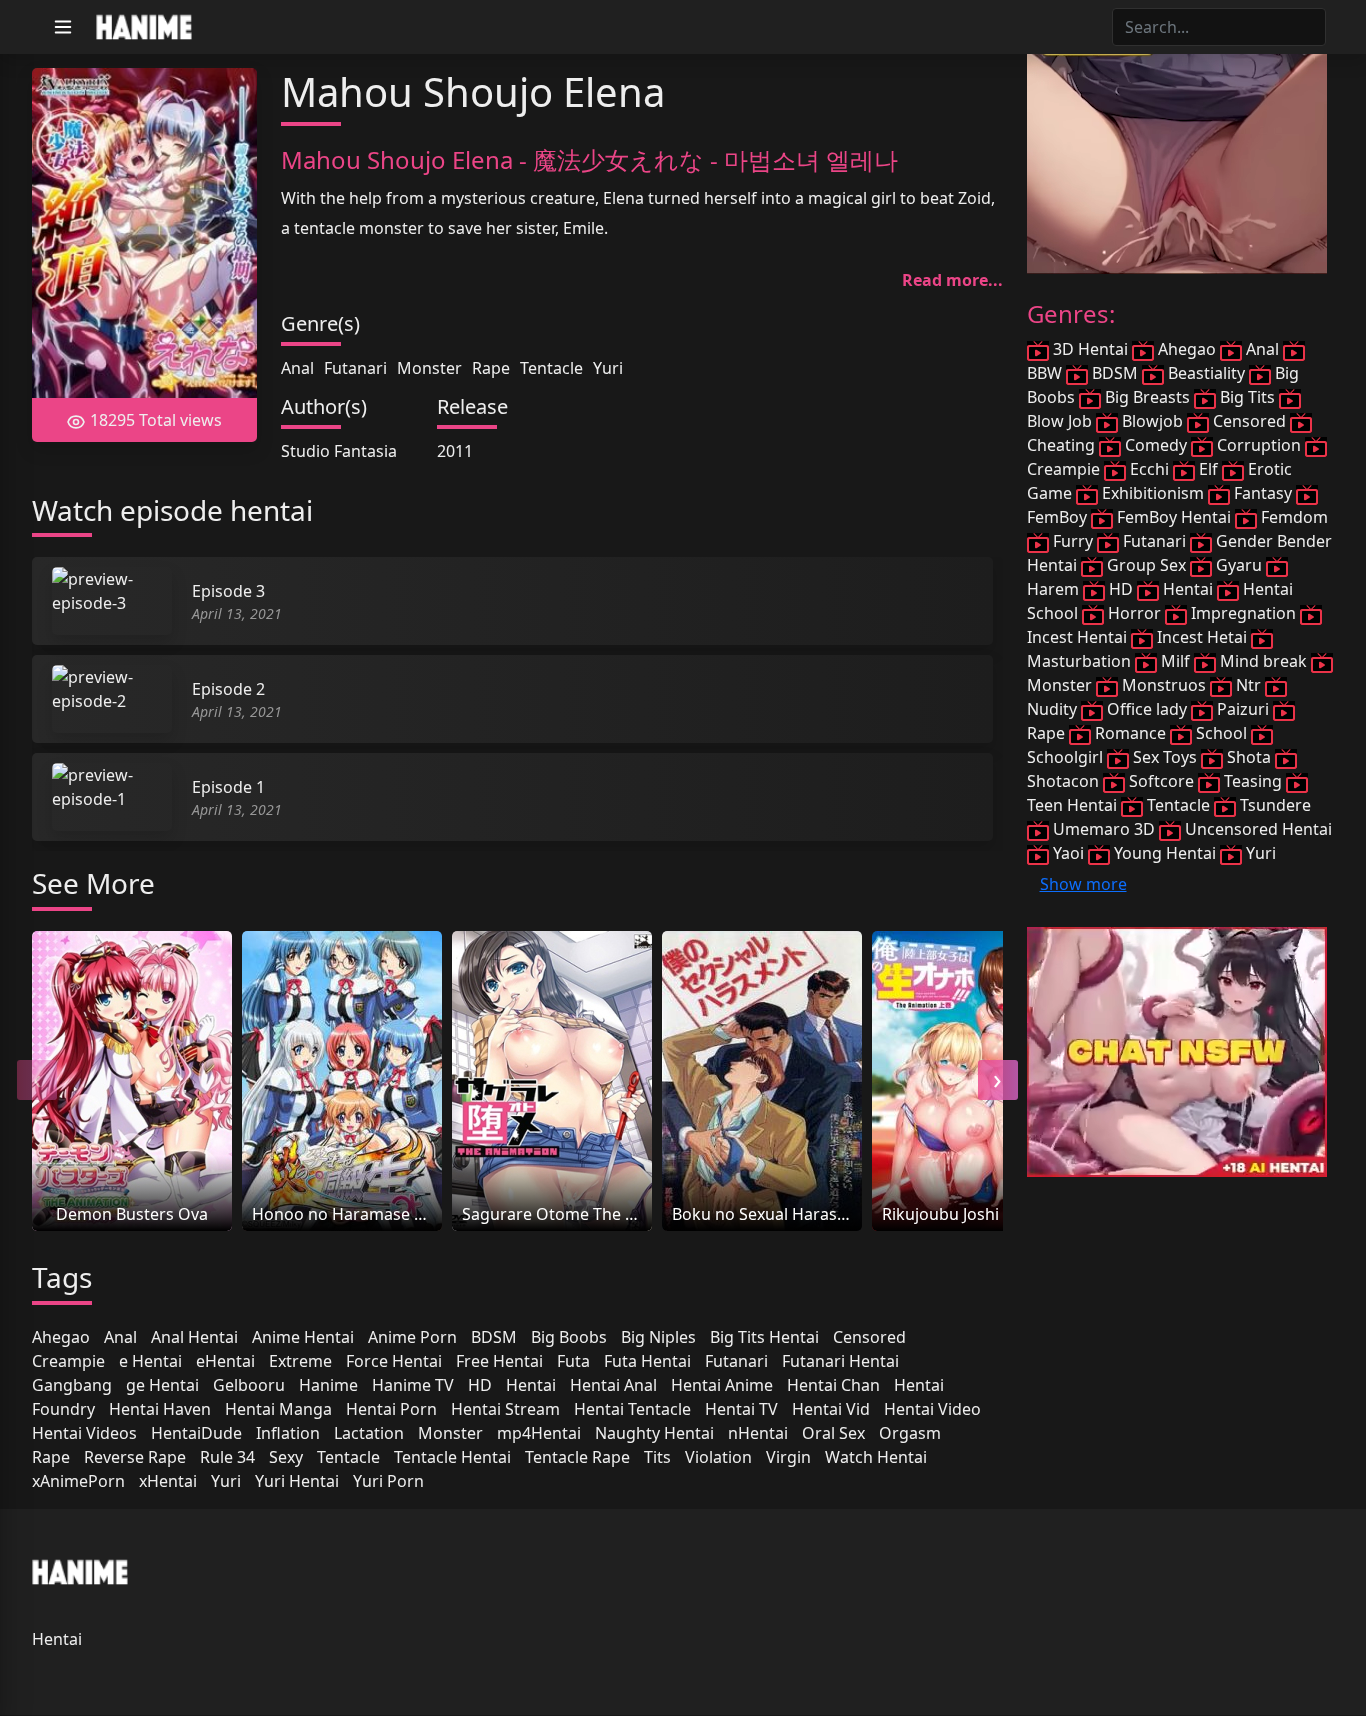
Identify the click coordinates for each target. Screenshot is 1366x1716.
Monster (429, 368)
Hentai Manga (278, 1409)
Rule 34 (227, 1457)
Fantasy (1263, 493)
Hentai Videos (84, 1433)
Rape (491, 368)
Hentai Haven (160, 1409)
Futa (573, 1361)
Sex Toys (1165, 757)
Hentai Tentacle (632, 1409)
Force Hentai (394, 1361)
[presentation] (37, 1080)
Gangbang (72, 1385)
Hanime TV (413, 1385)
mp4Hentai (539, 1433)
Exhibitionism (1153, 493)
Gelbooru (249, 1385)
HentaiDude (196, 1433)
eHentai (225, 1361)
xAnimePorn (78, 1481)
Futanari (355, 368)
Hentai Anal (613, 1385)
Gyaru (1239, 565)
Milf (1175, 661)
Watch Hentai (876, 1457)
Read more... (952, 280)
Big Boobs (569, 1337)
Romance (1130, 733)
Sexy (286, 1457)
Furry (1073, 541)
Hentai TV (741, 1409)
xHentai (168, 1481)
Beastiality (1206, 373)
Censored (869, 1337)
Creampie (68, 1361)
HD (480, 1385)
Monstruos (1164, 685)
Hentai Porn (391, 1409)
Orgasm (910, 1433)
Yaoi (1068, 853)
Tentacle (551, 368)
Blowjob (1152, 421)
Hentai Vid (831, 1409)
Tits (657, 1457)
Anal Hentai (194, 1337)
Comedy (1156, 445)
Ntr (1248, 685)
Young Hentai (1165, 853)
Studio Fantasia (339, 451)
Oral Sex (833, 1433)
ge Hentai (162, 1385)
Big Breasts (1147, 397)
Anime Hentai (303, 1337)
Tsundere (1273, 805)
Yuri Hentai (297, 1481)
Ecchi (1149, 469)
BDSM (494, 1337)
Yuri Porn (388, 1481)
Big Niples (658, 1337)
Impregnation (1243, 613)
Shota (1249, 757)
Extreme (300, 1361)
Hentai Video (932, 1409)
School (1221, 733)
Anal (297, 368)
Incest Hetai (1202, 637)
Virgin (788, 1457)
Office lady (1147, 709)
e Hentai (150, 1361)
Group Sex (1146, 565)
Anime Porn (412, 1337)
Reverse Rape (135, 1457)
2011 (455, 451)
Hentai (531, 1385)
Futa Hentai (647, 1361)
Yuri (608, 368)
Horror (1134, 613)
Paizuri (1243, 709)
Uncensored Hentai (1256, 829)
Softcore (1161, 781)
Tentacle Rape (577, 1457)
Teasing (1253, 781)
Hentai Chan (833, 1385)
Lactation (369, 1433)
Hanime (328, 1385)
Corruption (1259, 445)
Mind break (1263, 661)
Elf (1208, 469)
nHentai (758, 1433)
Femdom (1292, 517)
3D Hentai (1090, 349)
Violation (718, 1457)
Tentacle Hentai (452, 1457)
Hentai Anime (722, 1385)
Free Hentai (499, 1361)
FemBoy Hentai (1174, 517)
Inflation (288, 1433)
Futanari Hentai (840, 1361)
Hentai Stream (505, 1409)
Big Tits (1247, 397)
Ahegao (61, 1337)
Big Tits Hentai (764, 1337)
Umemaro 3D (1104, 829)
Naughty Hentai (654, 1433)
